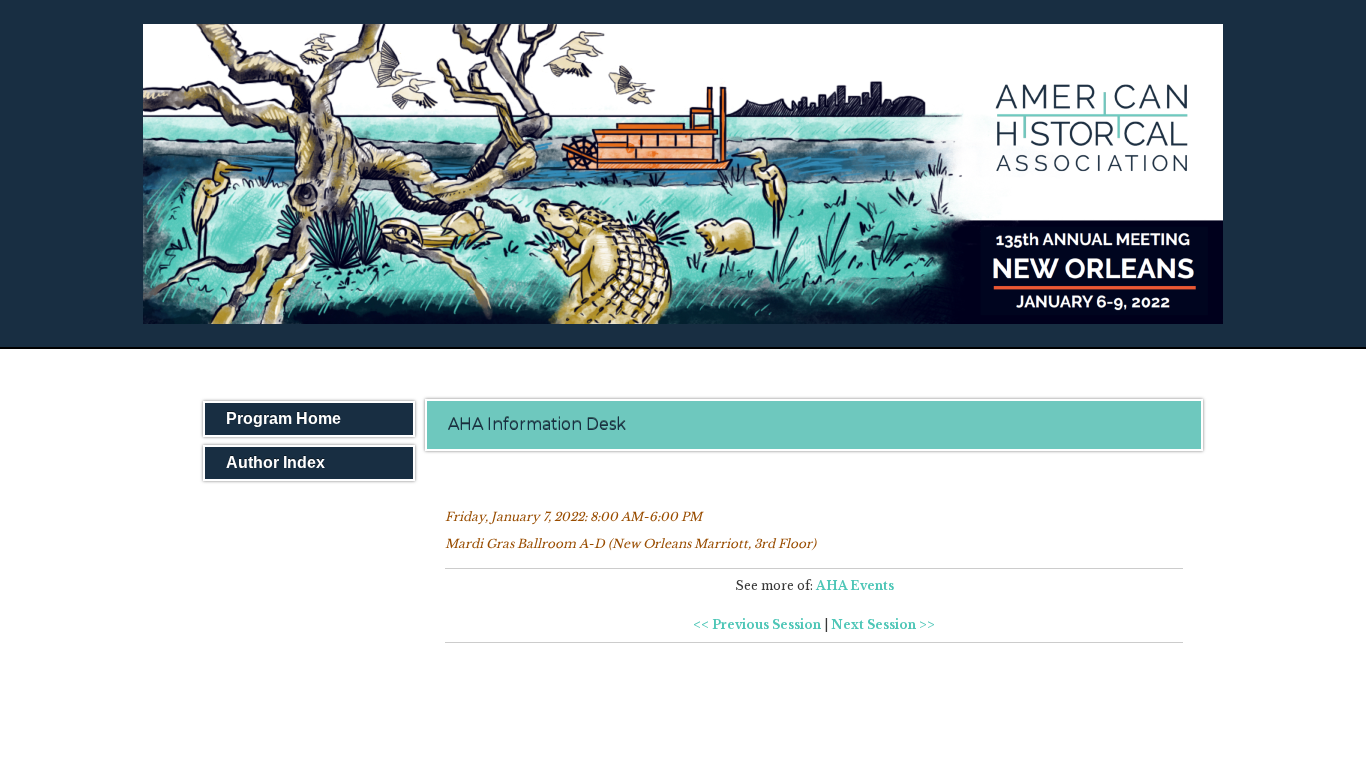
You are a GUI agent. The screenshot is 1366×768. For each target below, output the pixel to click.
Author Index (275, 462)
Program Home (283, 418)
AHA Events (855, 585)
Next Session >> (883, 624)
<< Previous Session (757, 624)
